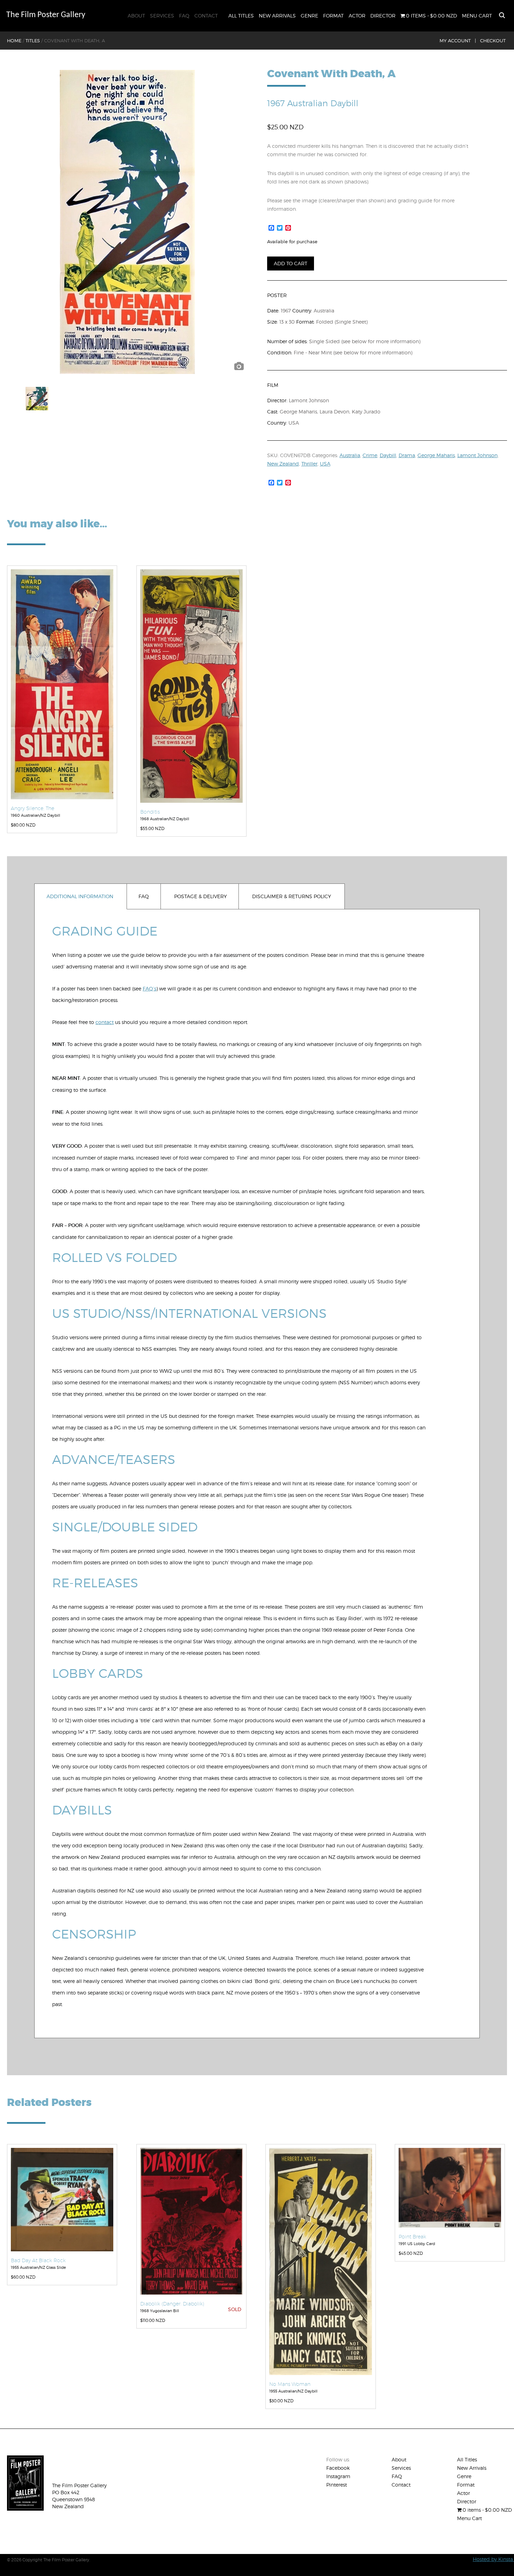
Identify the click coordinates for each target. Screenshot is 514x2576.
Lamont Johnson (477, 455)
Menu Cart (477, 16)
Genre (309, 16)
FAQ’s (149, 988)
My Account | (458, 41)
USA (325, 464)
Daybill (388, 455)
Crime (370, 455)
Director (383, 16)
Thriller (309, 464)
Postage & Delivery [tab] (201, 896)
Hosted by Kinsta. (493, 2559)
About (136, 16)
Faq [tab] (144, 896)
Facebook (338, 2468)
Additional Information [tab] (80, 896)
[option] (127, 222)
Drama (407, 455)
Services (162, 16)
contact (105, 1022)
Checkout (493, 41)
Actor (357, 16)
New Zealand (283, 464)
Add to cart (291, 263)
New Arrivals (277, 16)
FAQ (184, 16)
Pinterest (337, 2485)
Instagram (338, 2476)
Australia (350, 455)
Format (333, 16)
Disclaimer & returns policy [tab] (292, 896)
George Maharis (436, 455)
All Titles (241, 16)
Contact (206, 16)
